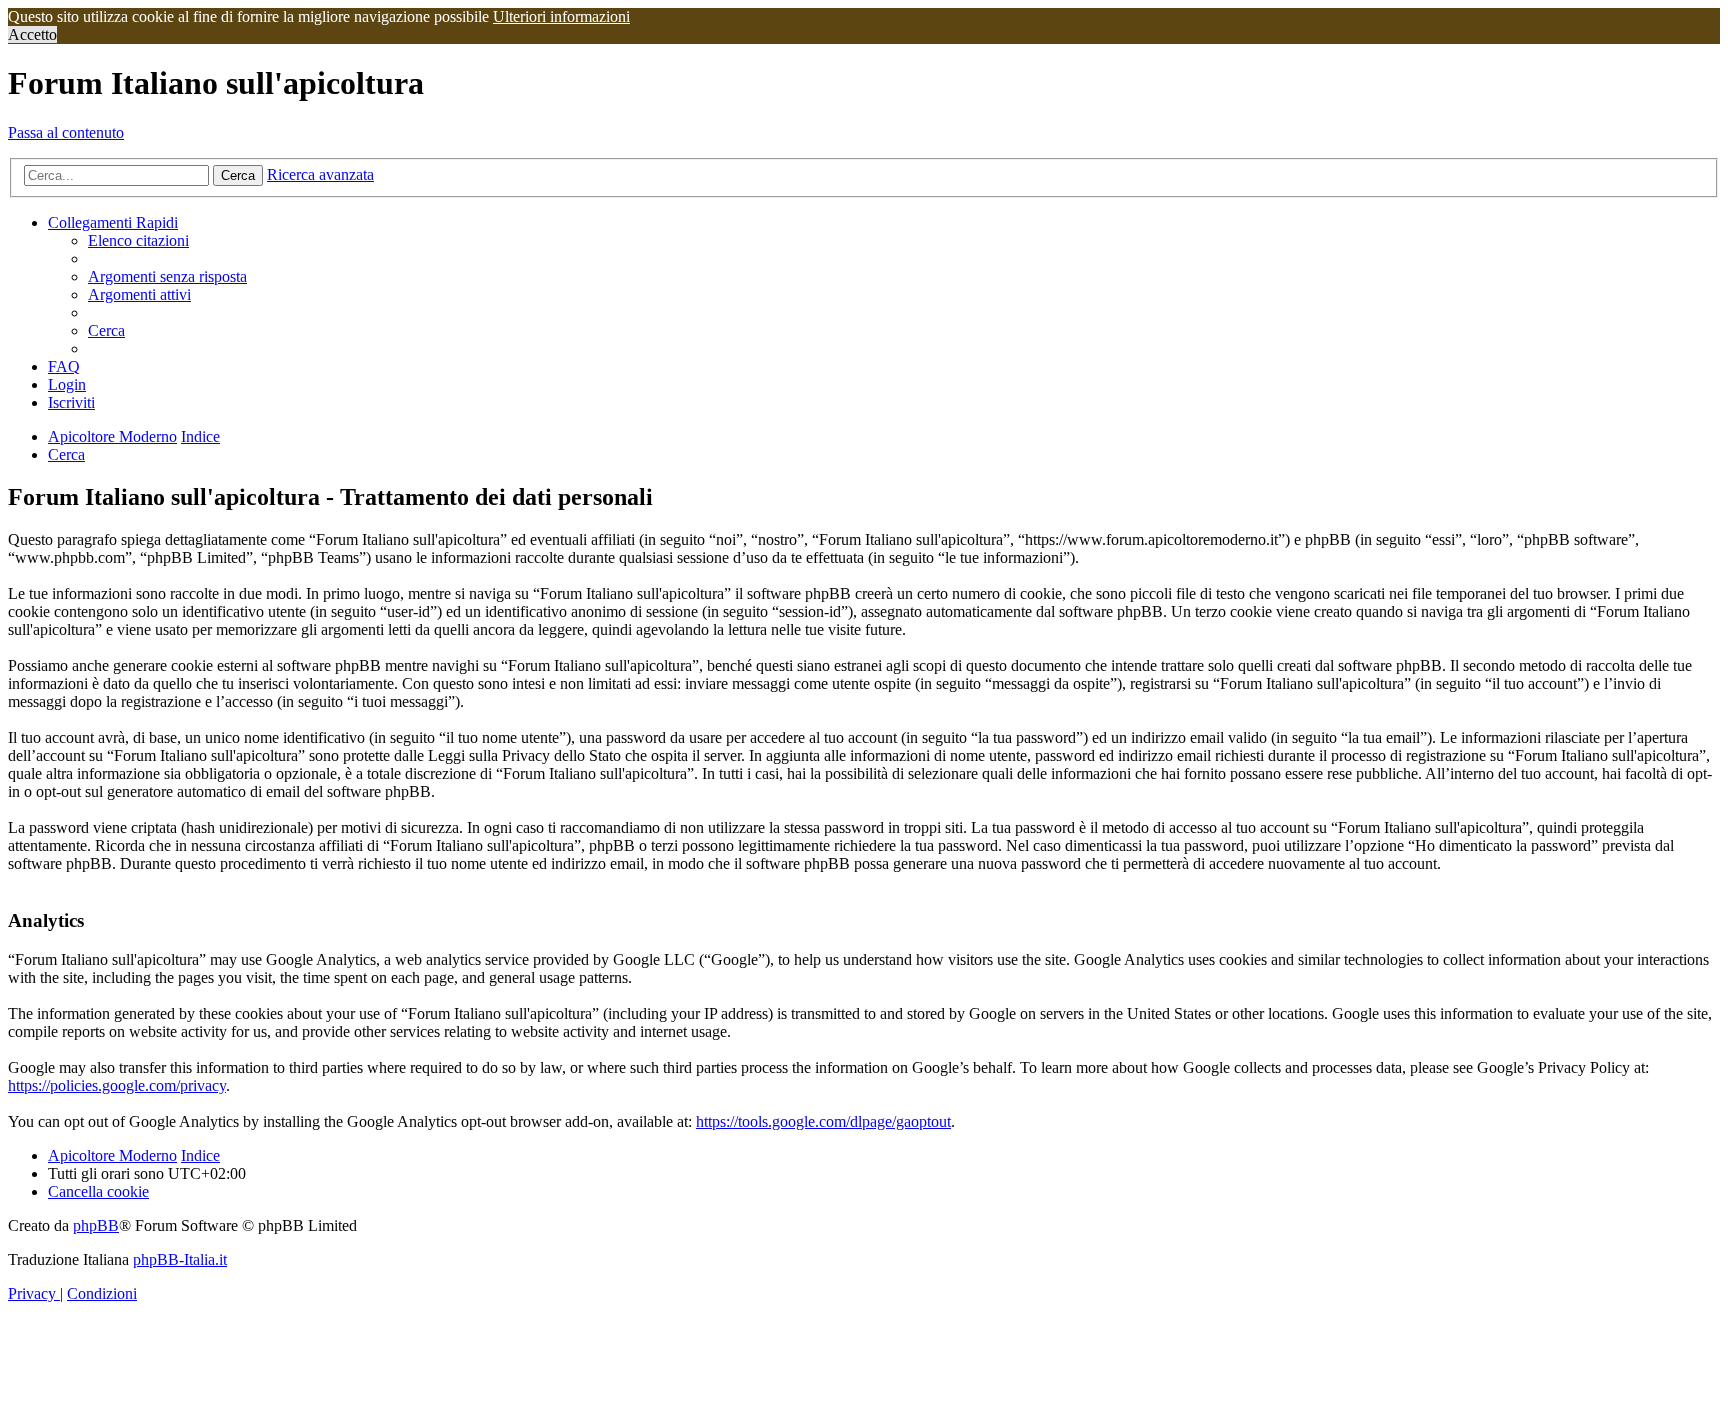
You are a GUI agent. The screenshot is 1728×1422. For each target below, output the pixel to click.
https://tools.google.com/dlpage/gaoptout (823, 1121)
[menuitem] (138, 240)
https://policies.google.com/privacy (117, 1085)
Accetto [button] (32, 34)
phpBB (96, 1225)
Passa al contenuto (66, 132)
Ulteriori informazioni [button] (561, 16)
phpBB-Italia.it (180, 1259)
